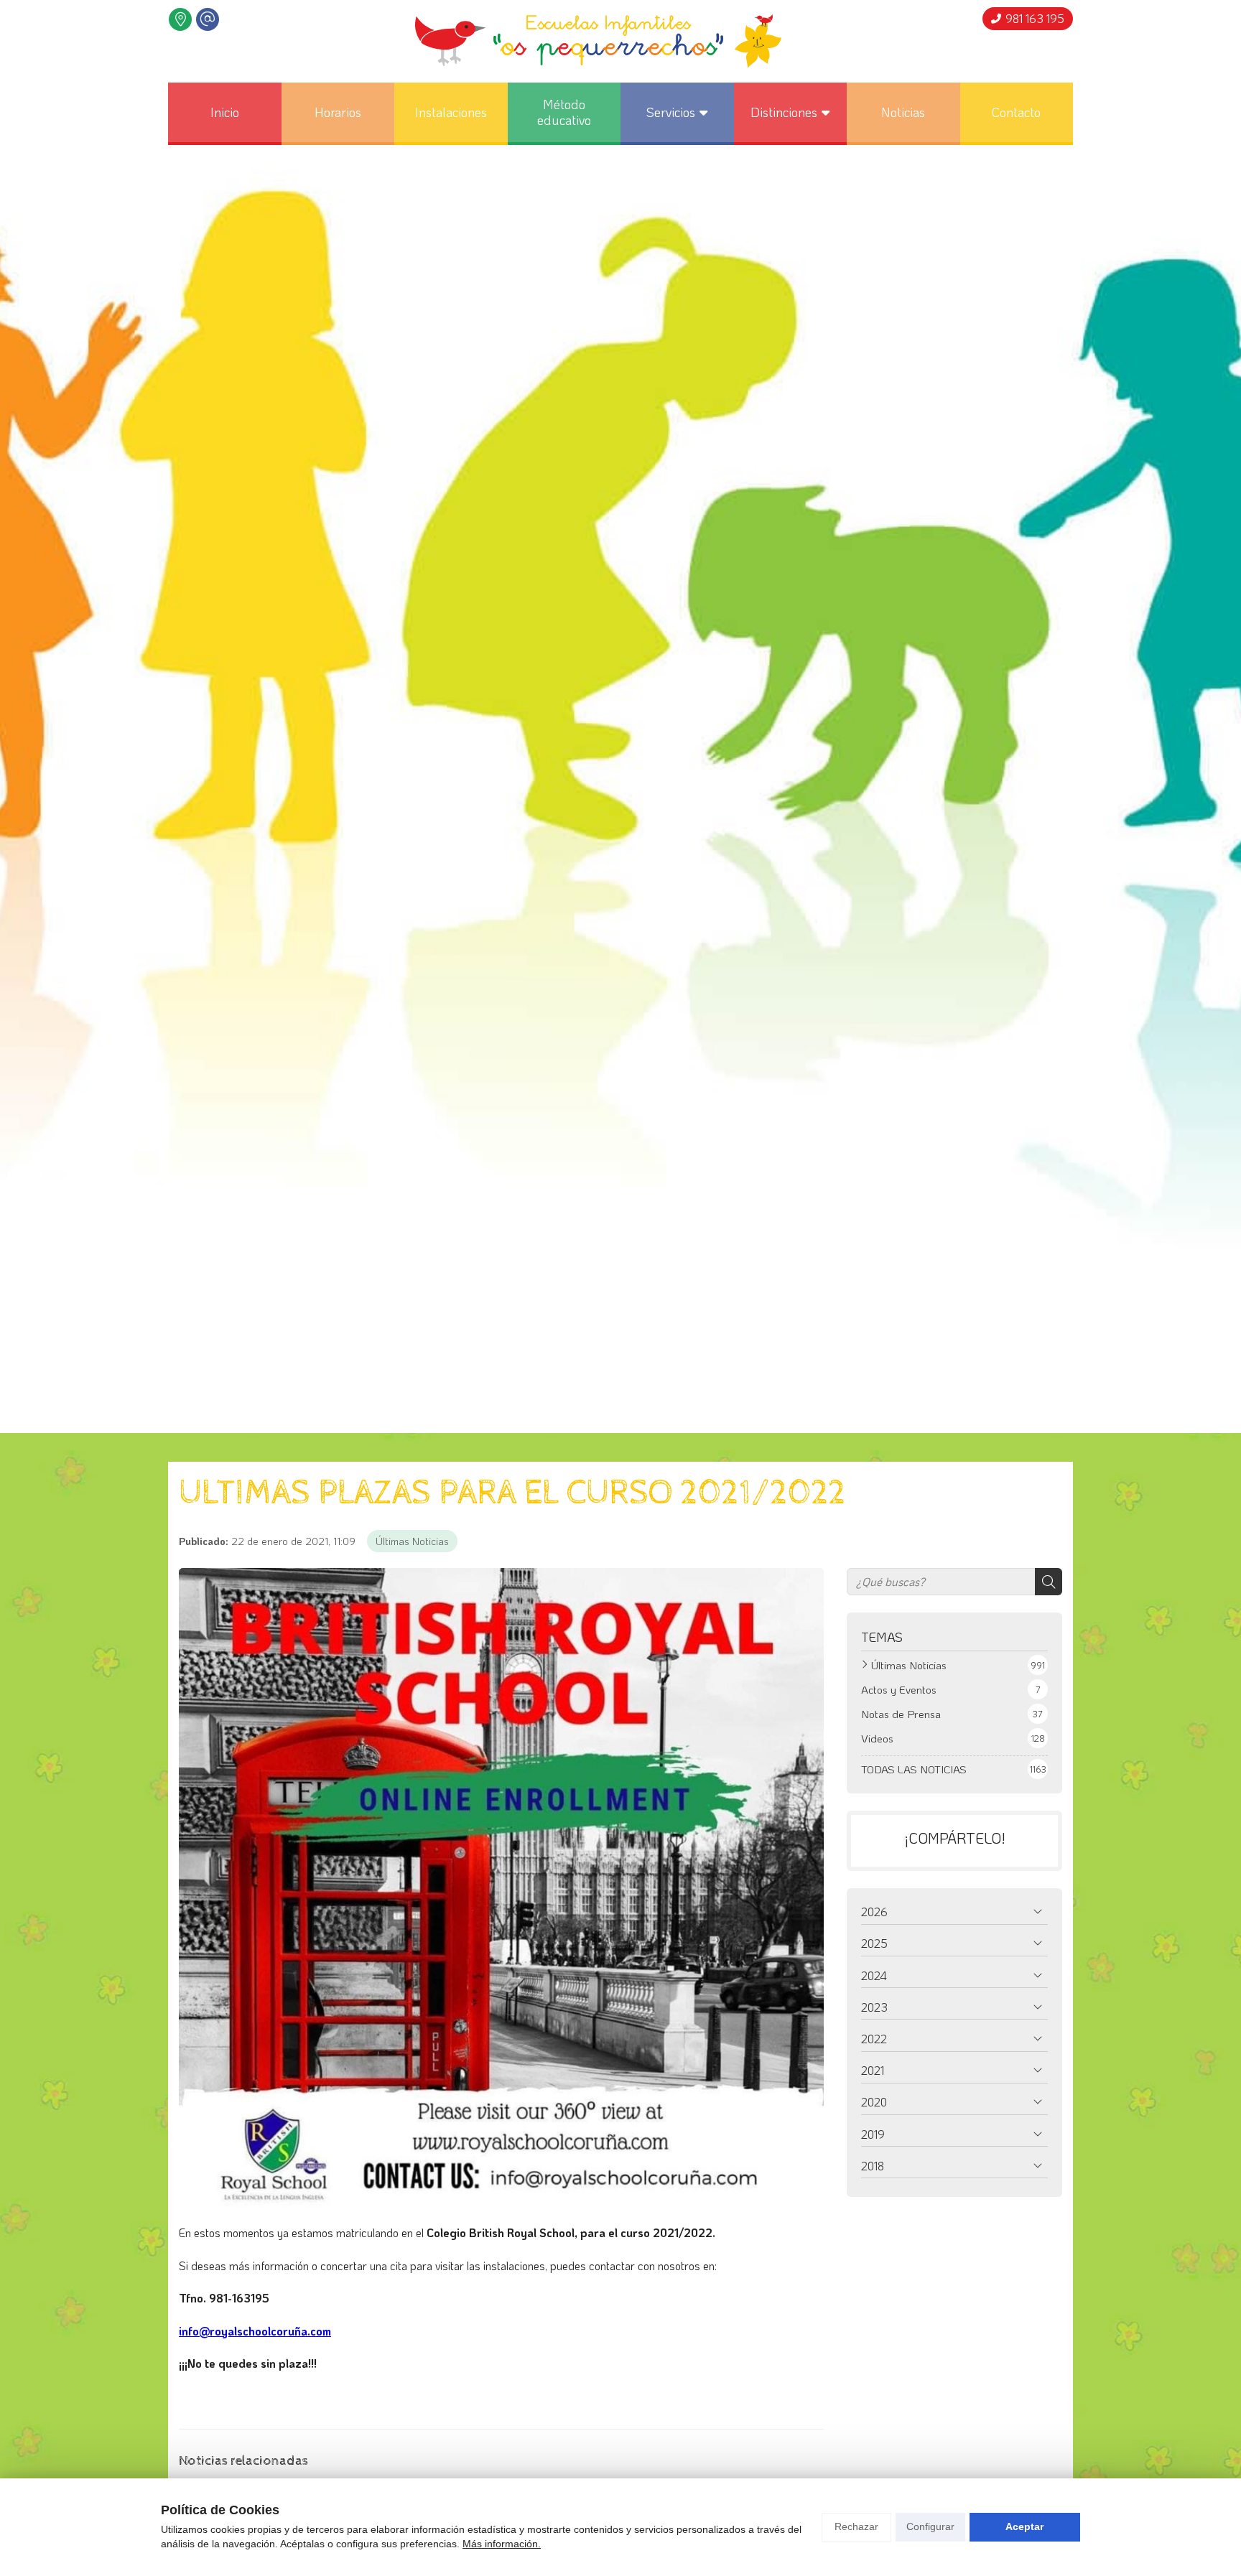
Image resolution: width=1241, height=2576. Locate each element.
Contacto (1016, 112)
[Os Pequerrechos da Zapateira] (598, 41)
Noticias (903, 112)
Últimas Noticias (412, 1541)
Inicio (225, 112)
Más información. (502, 2544)
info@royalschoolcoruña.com (255, 2331)
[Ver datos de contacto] (180, 19)
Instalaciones (451, 112)
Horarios (338, 112)
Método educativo (564, 112)
